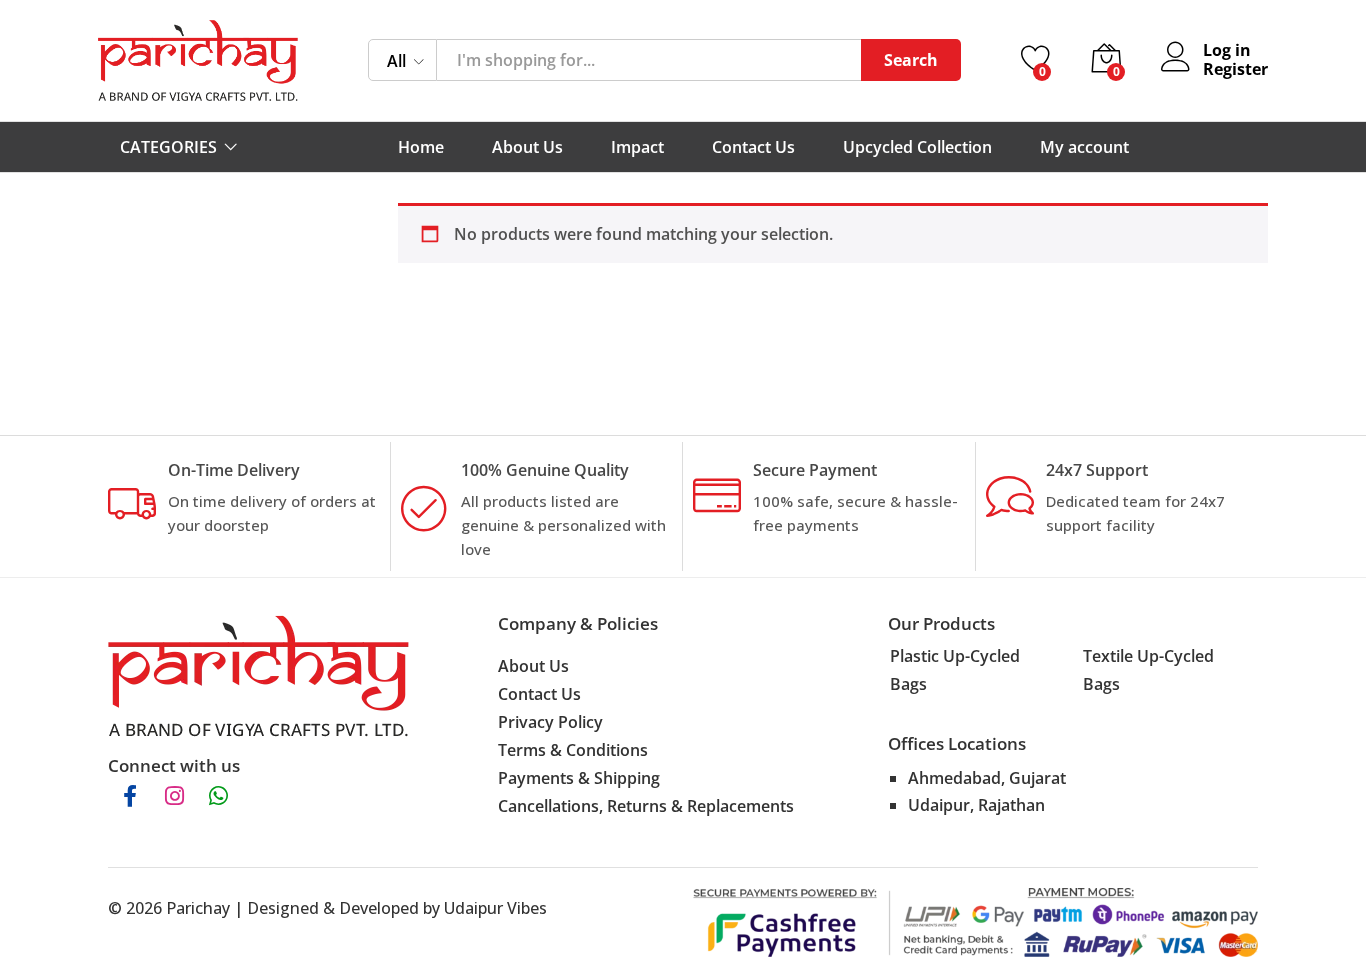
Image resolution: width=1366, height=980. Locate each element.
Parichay (198, 908)
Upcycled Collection (917, 147)
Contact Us (753, 147)
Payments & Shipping (579, 778)
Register (1235, 69)
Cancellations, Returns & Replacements (646, 806)
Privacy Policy (550, 722)
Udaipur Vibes (495, 908)
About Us (527, 147)
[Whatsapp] (218, 796)
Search (911, 60)
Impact (637, 147)
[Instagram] (174, 796)
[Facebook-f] (130, 796)
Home (421, 147)
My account (1084, 147)
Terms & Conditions (573, 750)
